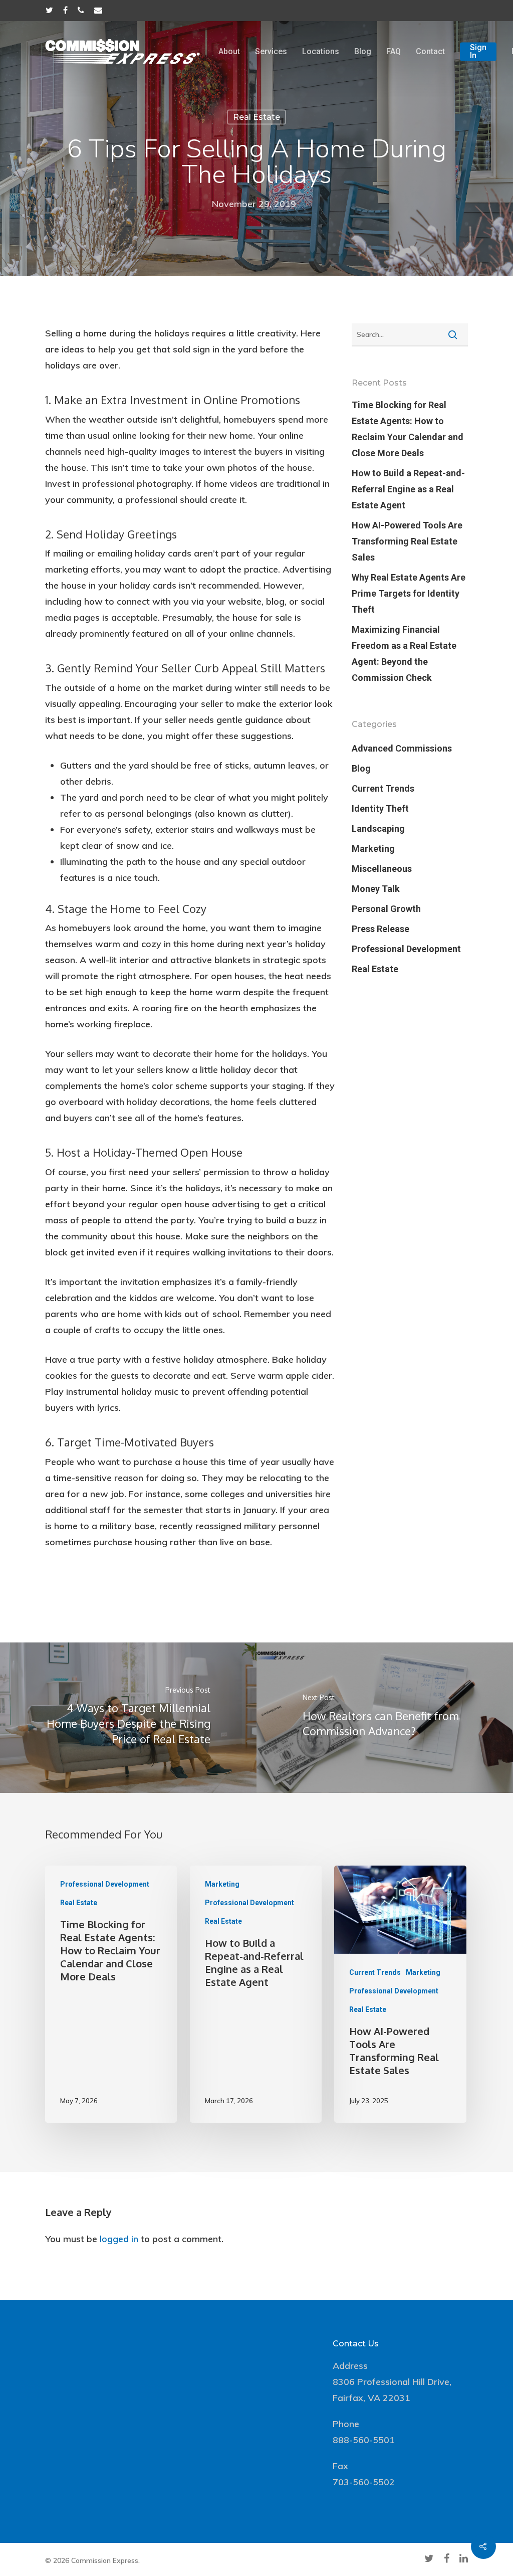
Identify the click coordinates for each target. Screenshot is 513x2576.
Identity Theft (380, 808)
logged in (119, 2239)
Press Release (380, 929)
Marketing (373, 849)
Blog (363, 52)
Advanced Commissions (402, 748)
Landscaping (378, 829)
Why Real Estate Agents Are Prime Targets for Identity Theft (409, 593)
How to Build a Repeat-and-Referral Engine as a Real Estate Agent (408, 489)
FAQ (394, 52)
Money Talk (376, 889)
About (229, 52)
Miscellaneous (382, 869)
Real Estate (256, 117)
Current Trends (383, 788)
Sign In (478, 52)
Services (271, 52)
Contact (430, 52)
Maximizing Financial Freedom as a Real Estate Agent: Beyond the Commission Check (404, 654)
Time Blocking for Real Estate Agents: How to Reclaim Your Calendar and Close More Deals (408, 429)
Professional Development (406, 949)
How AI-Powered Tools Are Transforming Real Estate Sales (407, 541)
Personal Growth (386, 909)
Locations (321, 52)
